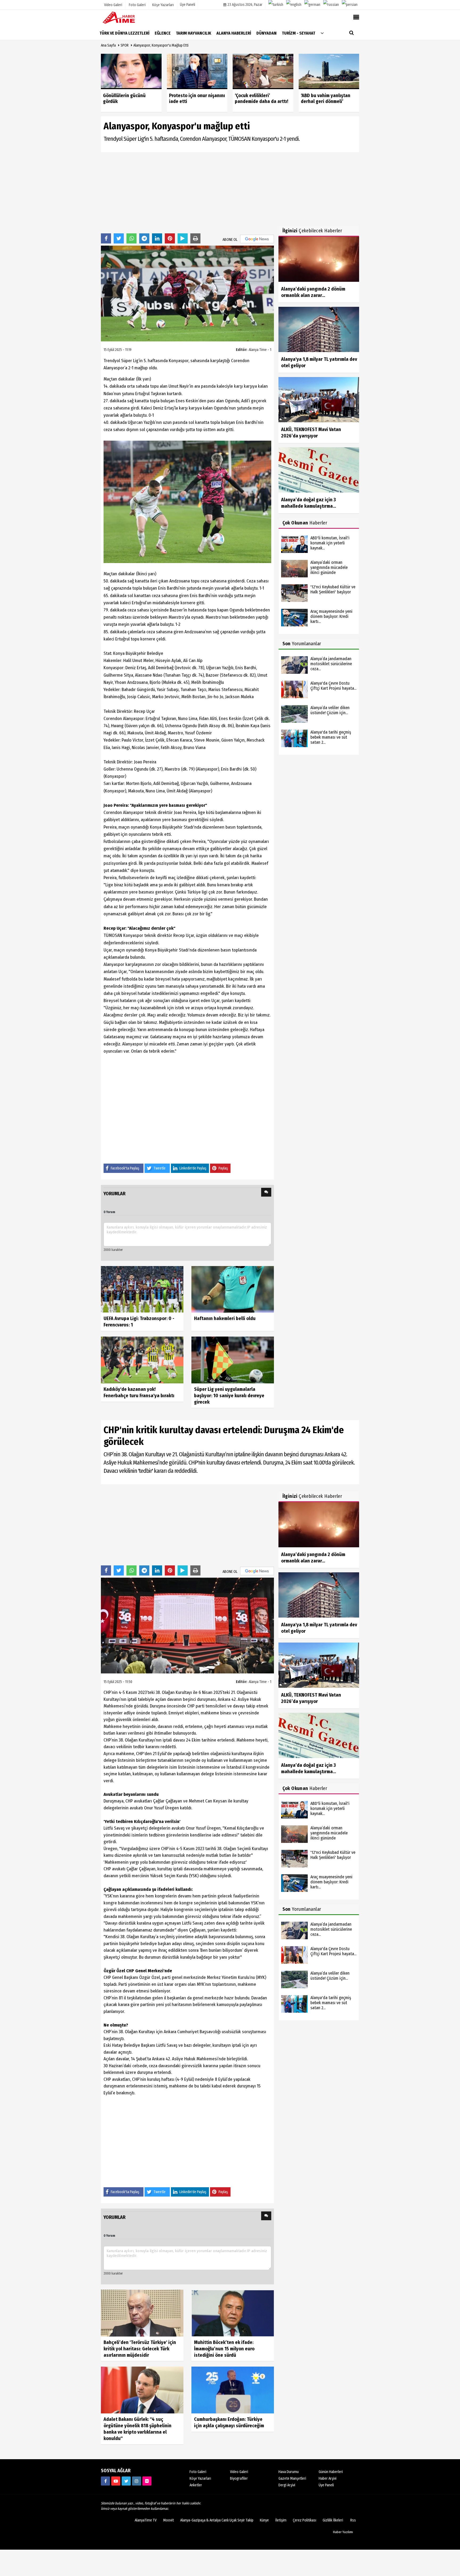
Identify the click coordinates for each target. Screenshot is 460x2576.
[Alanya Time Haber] (128, 17)
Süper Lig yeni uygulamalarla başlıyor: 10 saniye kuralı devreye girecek (229, 1396)
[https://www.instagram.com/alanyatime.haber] (137, 2481)
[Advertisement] (187, 192)
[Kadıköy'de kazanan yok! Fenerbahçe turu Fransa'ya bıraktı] (142, 1360)
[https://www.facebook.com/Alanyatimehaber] (105, 2481)
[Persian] (350, 5)
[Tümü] (322, 33)
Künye (264, 2520)
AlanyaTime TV (146, 2520)
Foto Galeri (198, 2472)
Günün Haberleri (331, 2472)
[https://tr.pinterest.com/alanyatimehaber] (147, 2481)
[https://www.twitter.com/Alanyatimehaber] (126, 2481)
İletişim (281, 2520)
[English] (294, 5)
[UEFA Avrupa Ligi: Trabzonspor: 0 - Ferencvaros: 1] (142, 1289)
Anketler (196, 2485)
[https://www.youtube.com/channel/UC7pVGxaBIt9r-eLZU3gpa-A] (116, 2481)
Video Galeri (239, 2472)
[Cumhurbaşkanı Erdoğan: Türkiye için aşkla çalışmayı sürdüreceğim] (233, 2390)
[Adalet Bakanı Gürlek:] (142, 2390)
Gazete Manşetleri (292, 2478)
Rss (353, 2520)
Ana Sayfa (108, 45)
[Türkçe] (276, 5)
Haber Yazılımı (343, 2532)
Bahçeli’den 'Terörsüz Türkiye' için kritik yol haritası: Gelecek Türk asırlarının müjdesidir (140, 2349)
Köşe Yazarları (200, 2478)
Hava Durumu (289, 2472)
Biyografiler (239, 2478)
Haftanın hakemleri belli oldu (225, 1318)
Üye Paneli (188, 5)
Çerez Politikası (305, 2520)
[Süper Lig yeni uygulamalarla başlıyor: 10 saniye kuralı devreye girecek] (233, 1360)
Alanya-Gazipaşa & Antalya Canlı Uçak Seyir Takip (217, 2520)
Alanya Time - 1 (260, 350)
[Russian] (331, 5)
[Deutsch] (312, 5)
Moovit (169, 2520)
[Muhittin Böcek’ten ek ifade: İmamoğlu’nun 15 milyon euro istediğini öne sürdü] (233, 2313)
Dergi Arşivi (287, 2485)
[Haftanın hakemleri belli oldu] (233, 1289)
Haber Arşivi (328, 2478)
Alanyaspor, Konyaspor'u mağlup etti (161, 45)
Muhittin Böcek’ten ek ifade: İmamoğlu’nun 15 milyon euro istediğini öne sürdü (224, 2349)
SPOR (125, 45)
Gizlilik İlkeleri (333, 2520)
